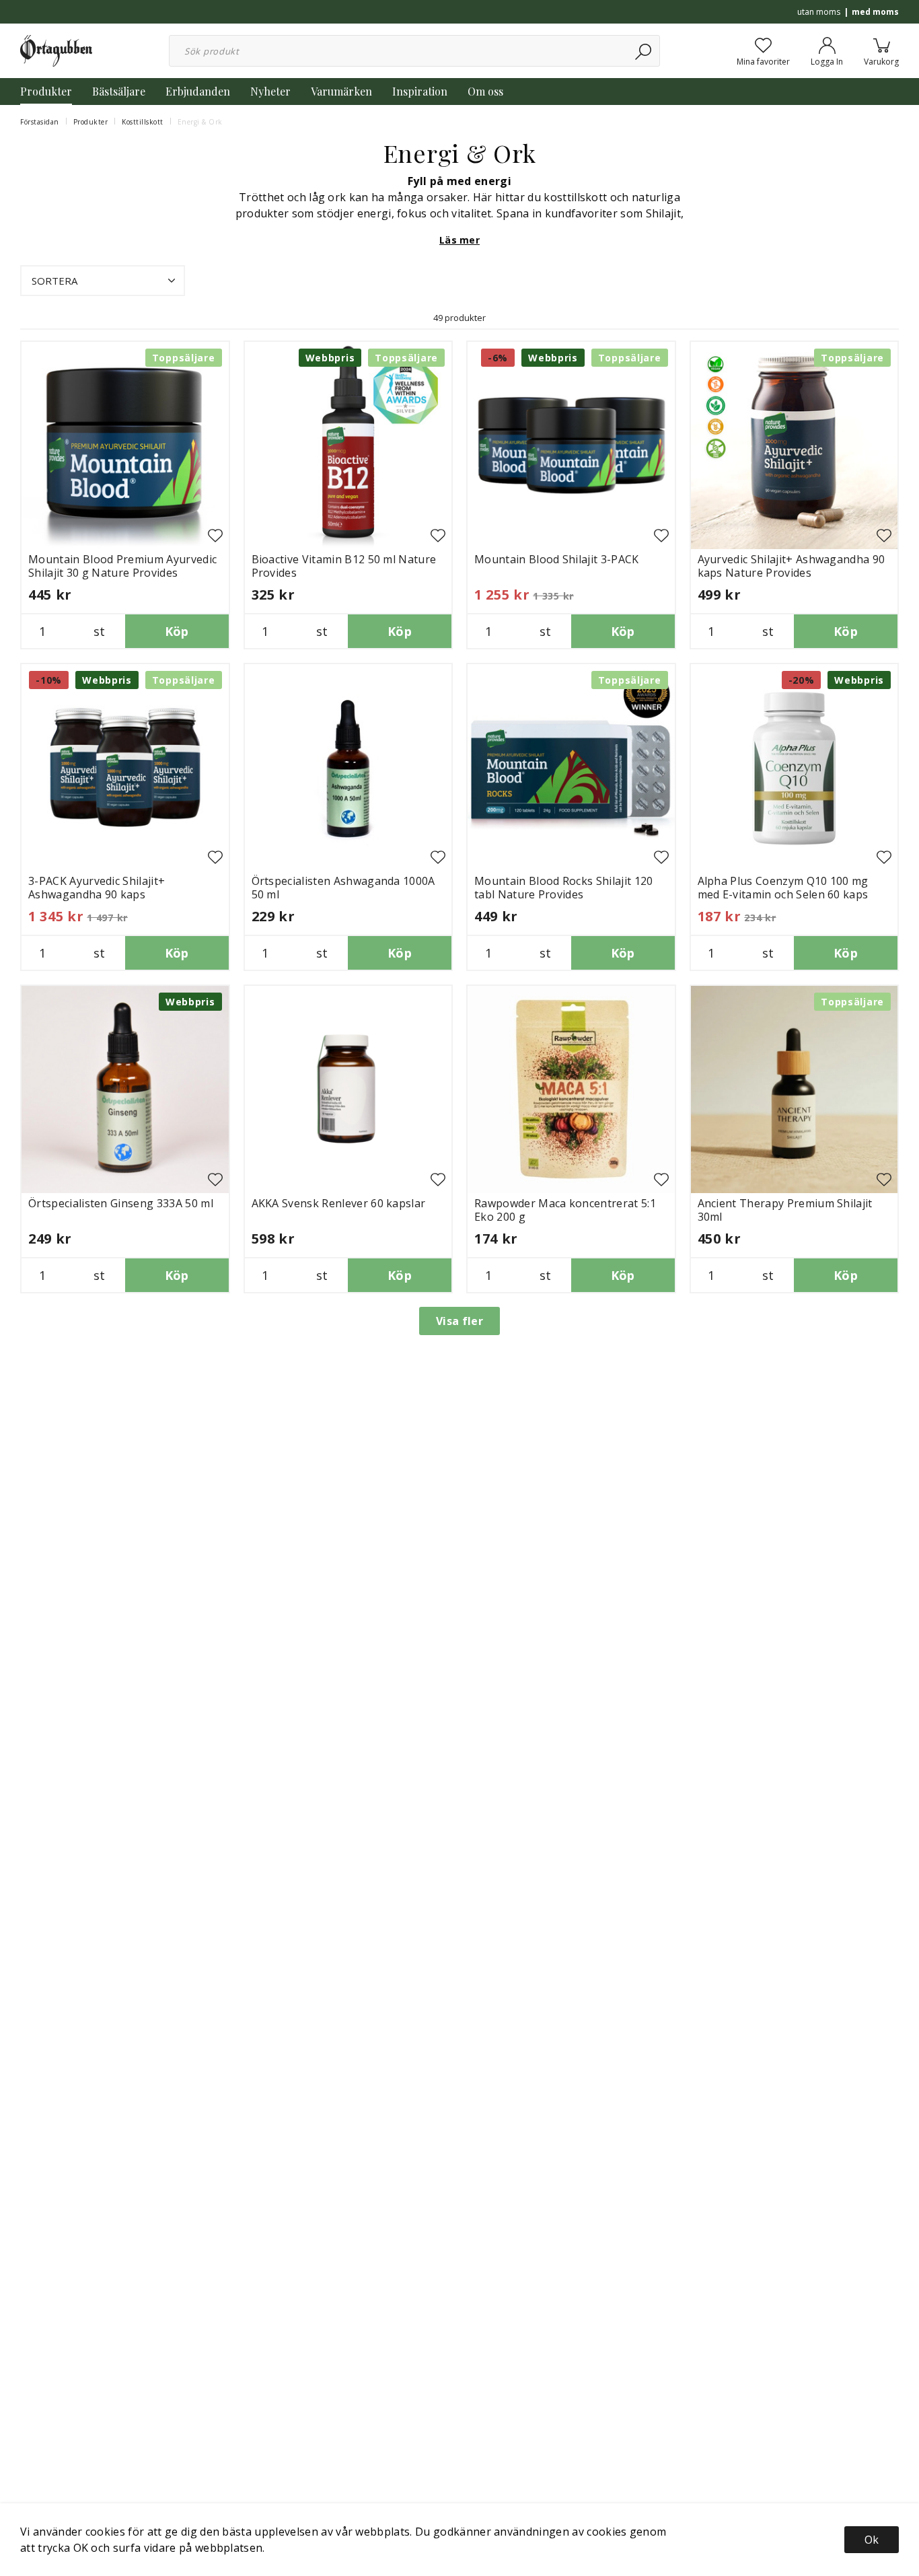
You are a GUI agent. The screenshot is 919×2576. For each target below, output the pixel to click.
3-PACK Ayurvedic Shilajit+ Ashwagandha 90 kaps (97, 888)
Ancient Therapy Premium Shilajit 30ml (785, 1210)
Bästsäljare (119, 91)
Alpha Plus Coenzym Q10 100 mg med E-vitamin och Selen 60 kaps (783, 888)
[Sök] (644, 51)
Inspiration (420, 91)
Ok (872, 2540)
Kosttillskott (143, 122)
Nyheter (270, 91)
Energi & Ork (200, 122)
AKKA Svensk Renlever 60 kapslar (339, 1203)
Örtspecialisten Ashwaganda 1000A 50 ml (343, 888)
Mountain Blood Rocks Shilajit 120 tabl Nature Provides (564, 888)
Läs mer (459, 240)
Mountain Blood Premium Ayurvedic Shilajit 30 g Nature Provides (122, 566)
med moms (875, 12)
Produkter (46, 91)
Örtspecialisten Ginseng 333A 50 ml (121, 1203)
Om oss (485, 91)
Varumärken (341, 91)
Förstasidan (40, 122)
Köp (177, 631)
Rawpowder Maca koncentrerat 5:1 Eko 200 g (565, 1210)
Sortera (54, 281)
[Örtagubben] (56, 50)
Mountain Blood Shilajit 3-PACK (557, 559)
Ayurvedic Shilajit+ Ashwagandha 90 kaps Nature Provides (792, 566)
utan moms (819, 12)
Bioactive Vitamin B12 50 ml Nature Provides (344, 566)
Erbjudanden (198, 91)
